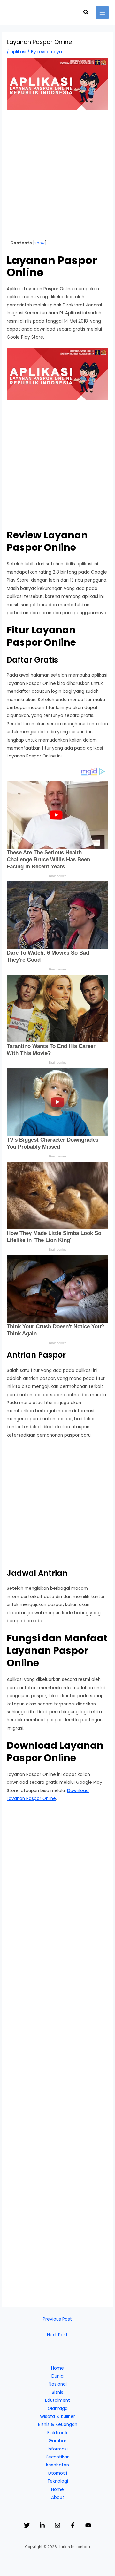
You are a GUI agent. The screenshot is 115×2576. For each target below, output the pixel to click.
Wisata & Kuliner (57, 2417)
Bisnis (57, 2392)
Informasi (58, 2449)
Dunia (57, 2376)
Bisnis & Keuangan (58, 2425)
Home (57, 2368)
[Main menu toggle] (102, 13)
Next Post (57, 2335)
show (40, 243)
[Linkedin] (42, 2525)
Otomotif (58, 2473)
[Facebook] (73, 2525)
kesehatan (57, 2465)
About (58, 2497)
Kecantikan (58, 2457)
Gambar (57, 2441)
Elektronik (57, 2433)
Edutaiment (57, 2400)
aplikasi (18, 52)
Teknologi (58, 2481)
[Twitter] (27, 2525)
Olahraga (58, 2409)
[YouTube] (88, 2525)
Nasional (58, 2384)
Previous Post (57, 2319)
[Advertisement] (57, 176)
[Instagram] (57, 2525)
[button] (86, 13)
